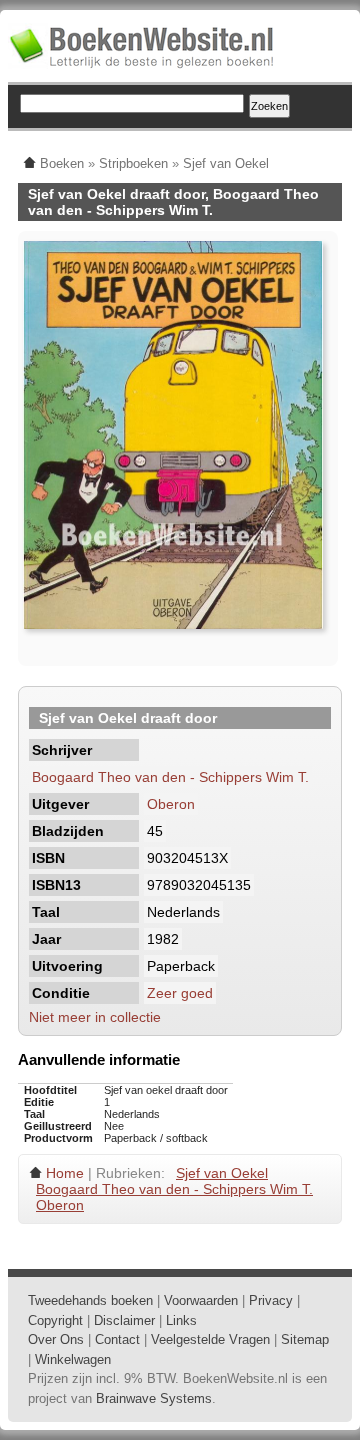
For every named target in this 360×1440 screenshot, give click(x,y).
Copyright (55, 1320)
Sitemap (305, 1339)
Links (181, 1320)
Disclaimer (124, 1320)
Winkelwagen (73, 1359)
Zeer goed (180, 993)
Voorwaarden (201, 1300)
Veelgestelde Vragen (210, 1339)
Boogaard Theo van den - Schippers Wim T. (170, 777)
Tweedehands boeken (90, 1300)
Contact (117, 1339)
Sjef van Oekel (222, 1173)
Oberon (171, 804)
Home (65, 1173)
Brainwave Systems (154, 1398)
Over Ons (56, 1339)
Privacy (271, 1300)
